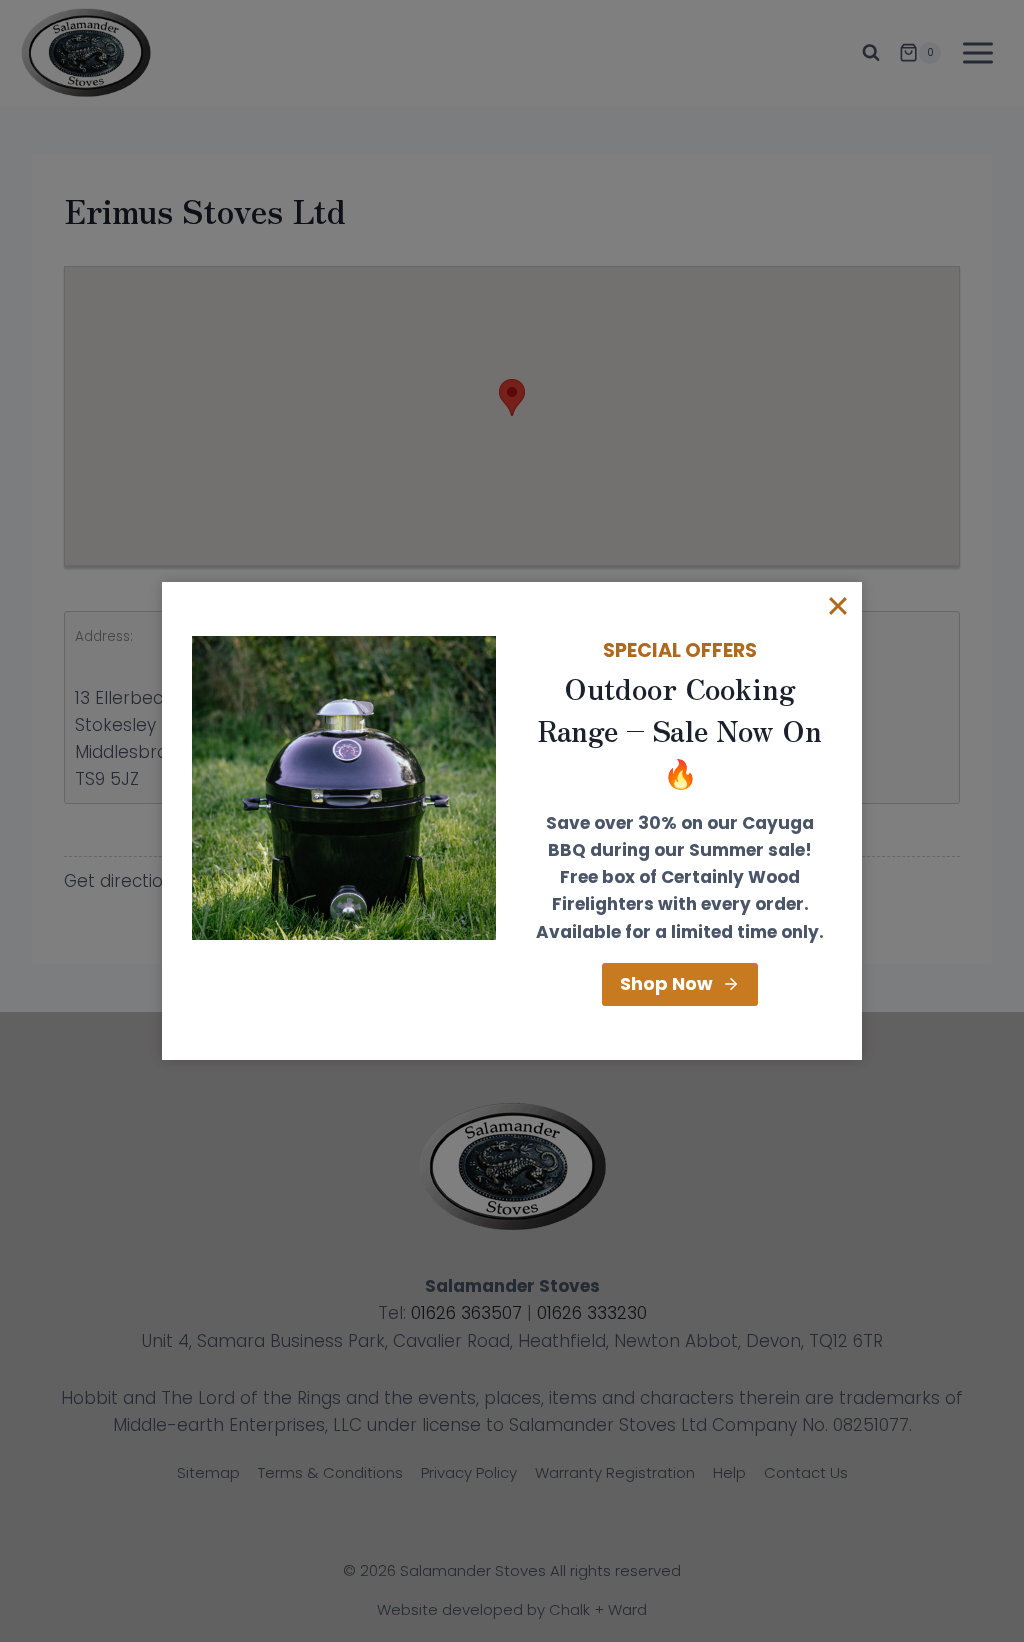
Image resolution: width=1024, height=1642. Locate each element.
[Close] (838, 606)
